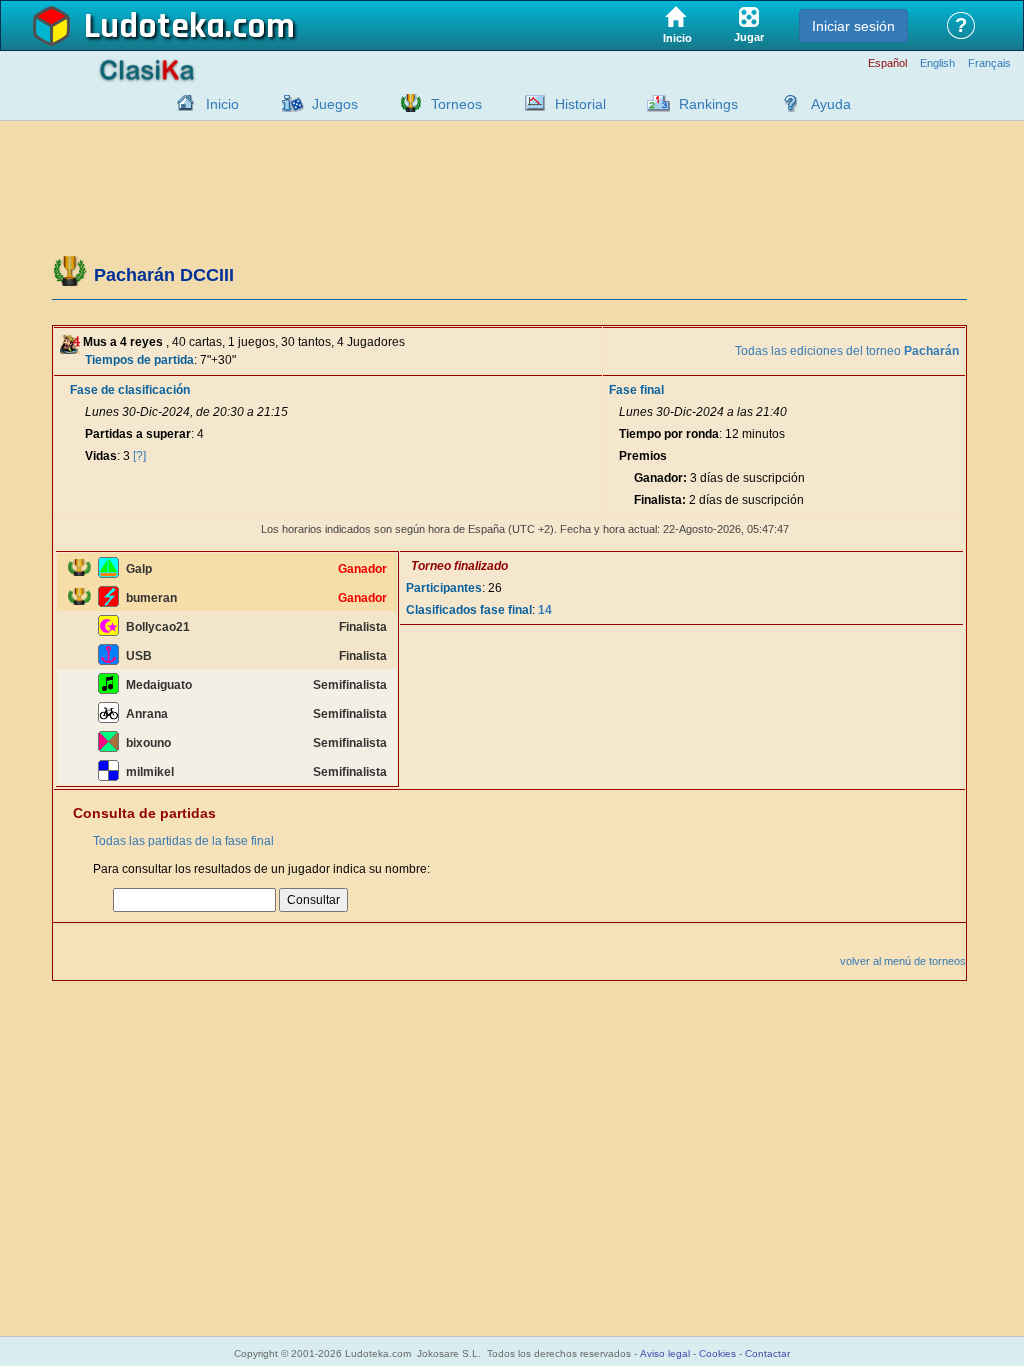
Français (989, 63)
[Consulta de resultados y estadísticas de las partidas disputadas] (530, 103)
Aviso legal (665, 1353)
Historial (580, 104)
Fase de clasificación (130, 390)
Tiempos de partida (139, 360)
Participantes (444, 588)
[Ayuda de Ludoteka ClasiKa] (786, 103)
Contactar (767, 1353)
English (937, 63)
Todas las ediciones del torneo (847, 351)
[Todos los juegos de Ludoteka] (287, 103)
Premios (643, 456)
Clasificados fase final (469, 610)
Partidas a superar (138, 434)
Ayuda (831, 104)
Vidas (101, 456)
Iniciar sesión (853, 26)
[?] (139, 456)
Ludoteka (154, 27)
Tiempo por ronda (669, 434)
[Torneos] (406, 103)
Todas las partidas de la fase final (183, 841)
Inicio (222, 104)
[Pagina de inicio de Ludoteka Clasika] (181, 103)
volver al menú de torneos (903, 961)
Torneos (456, 104)
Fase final (636, 390)
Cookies (717, 1353)
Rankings (708, 104)
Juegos (335, 104)
